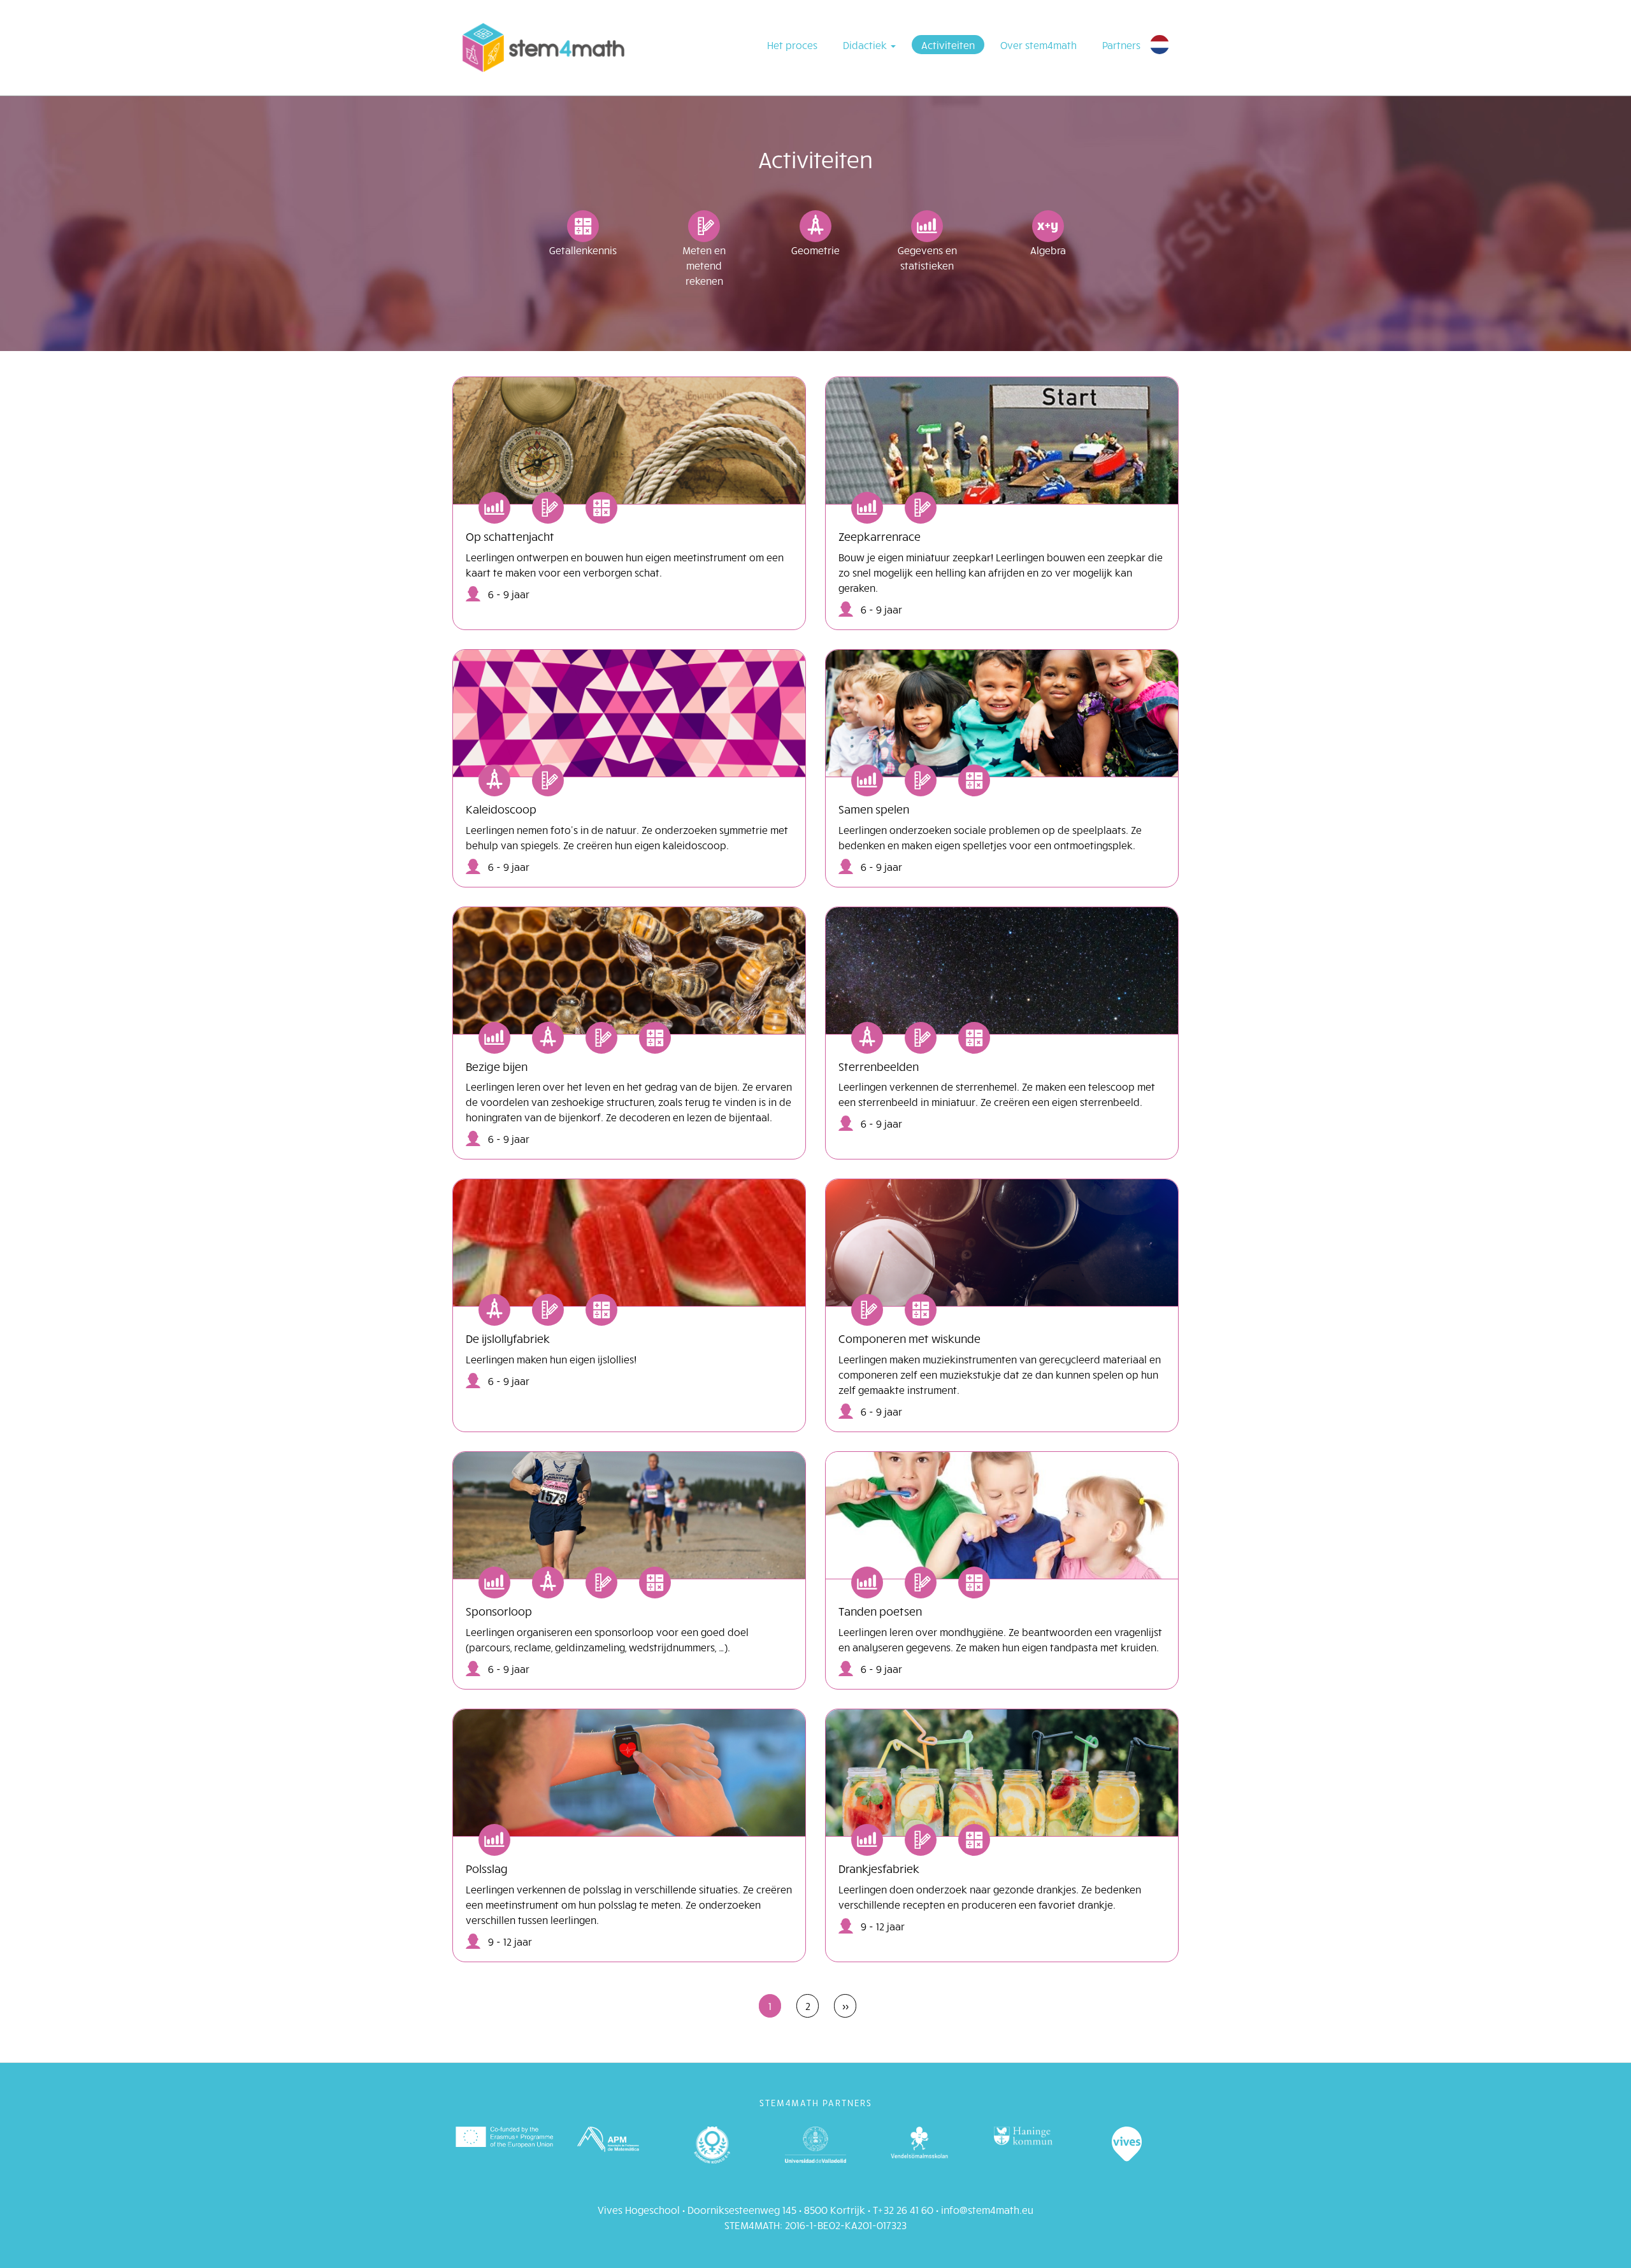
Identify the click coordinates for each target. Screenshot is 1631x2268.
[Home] (543, 48)
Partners (1121, 45)
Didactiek (866, 45)
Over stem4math (1038, 45)
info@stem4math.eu (987, 2209)
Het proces (792, 45)
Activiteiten (948, 45)
